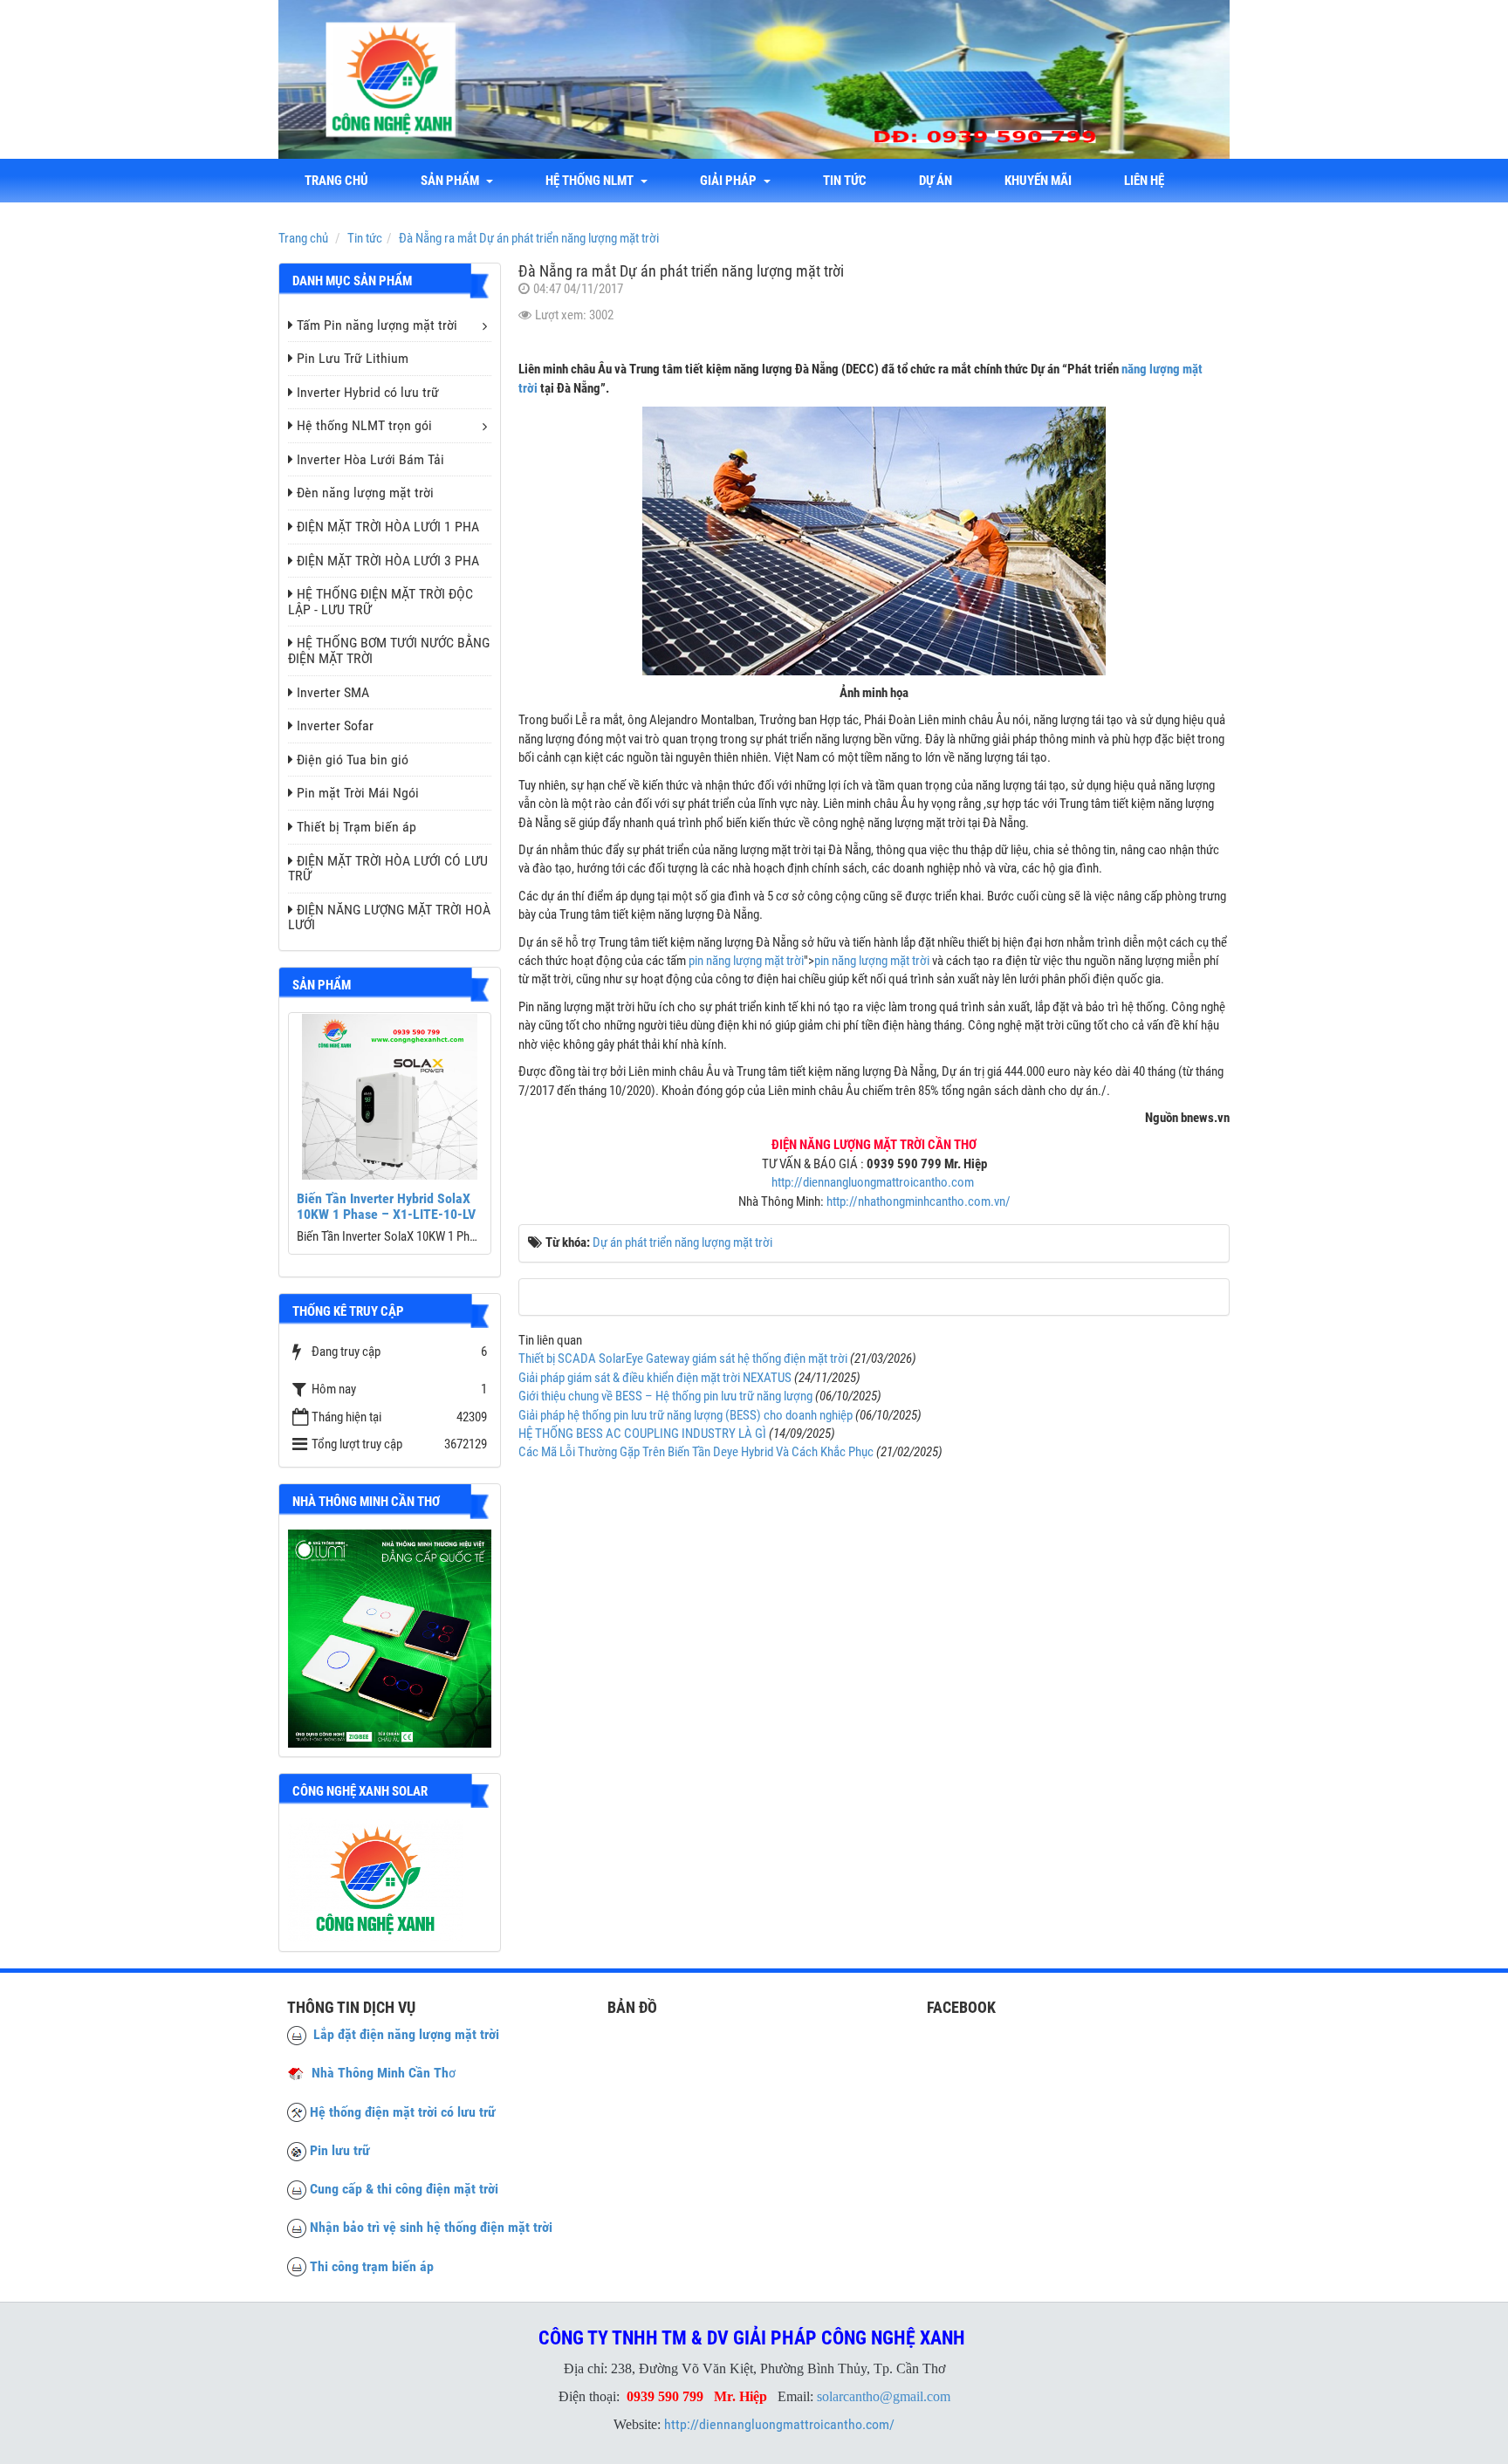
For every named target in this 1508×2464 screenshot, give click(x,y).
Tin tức (845, 181)
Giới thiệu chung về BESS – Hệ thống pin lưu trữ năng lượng (665, 1396)
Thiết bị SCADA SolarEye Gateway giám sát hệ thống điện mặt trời (683, 1359)
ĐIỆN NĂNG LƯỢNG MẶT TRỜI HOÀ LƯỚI (389, 917)
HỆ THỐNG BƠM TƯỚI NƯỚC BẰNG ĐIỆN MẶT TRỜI (389, 650)
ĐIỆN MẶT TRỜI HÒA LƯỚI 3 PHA (388, 561)
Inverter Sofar (335, 726)
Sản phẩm (452, 181)
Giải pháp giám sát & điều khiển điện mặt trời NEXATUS (655, 1378)
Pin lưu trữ (340, 2150)
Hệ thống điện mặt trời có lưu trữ (403, 2112)
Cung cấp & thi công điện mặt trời (404, 2189)
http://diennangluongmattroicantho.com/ (779, 2424)
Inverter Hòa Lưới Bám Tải (370, 459)
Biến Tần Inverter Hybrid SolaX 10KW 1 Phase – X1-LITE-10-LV (386, 1206)
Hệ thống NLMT (592, 181)
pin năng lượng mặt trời (746, 961)
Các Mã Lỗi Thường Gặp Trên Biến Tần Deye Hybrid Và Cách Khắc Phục (696, 1452)
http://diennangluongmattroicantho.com (874, 1182)
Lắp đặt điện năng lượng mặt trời (403, 2034)
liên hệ (1144, 181)
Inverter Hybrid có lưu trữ (368, 392)
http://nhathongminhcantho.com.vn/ (919, 1201)
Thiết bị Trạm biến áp (356, 827)
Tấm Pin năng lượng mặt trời (377, 325)
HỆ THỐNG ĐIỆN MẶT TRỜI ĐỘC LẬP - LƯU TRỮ (380, 602)
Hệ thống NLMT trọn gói (364, 425)
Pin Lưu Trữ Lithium (353, 358)
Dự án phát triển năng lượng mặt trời (682, 1242)
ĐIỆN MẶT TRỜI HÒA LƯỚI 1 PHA (388, 527)
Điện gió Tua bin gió (353, 760)
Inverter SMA (333, 692)
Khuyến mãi (1038, 181)
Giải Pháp (731, 181)
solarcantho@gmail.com (884, 2396)
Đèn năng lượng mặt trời (365, 493)
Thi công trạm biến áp (372, 2266)
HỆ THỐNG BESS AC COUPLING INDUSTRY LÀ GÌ (642, 1434)
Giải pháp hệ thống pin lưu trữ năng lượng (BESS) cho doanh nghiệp (685, 1415)
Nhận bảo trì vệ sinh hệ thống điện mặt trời (431, 2227)
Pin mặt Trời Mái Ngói (358, 793)
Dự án (936, 181)
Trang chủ (336, 181)
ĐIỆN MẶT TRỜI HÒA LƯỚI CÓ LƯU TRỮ (388, 869)
